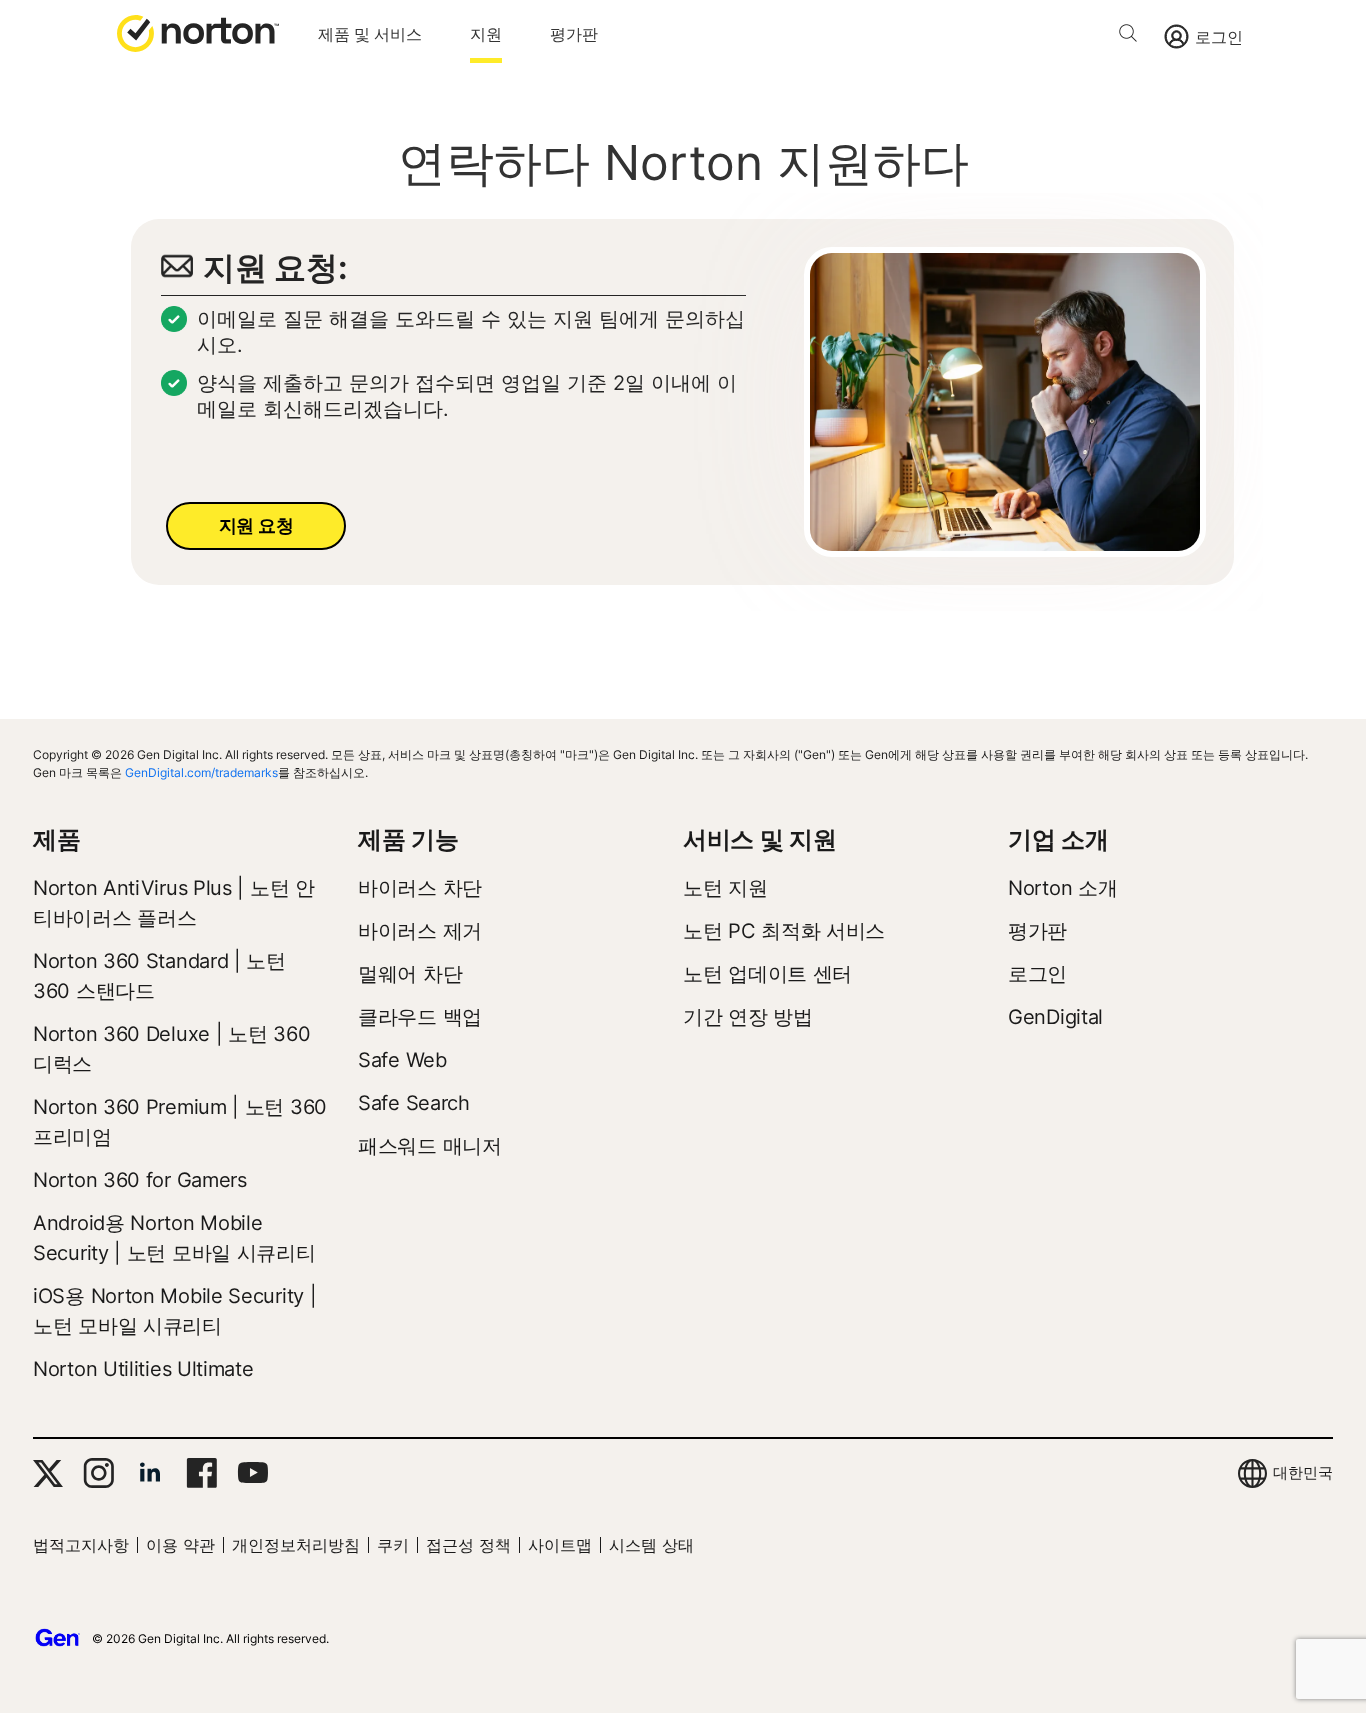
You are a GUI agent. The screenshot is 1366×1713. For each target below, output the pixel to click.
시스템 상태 (651, 1545)
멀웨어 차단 (410, 974)
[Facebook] (201, 1473)
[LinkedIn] (150, 1473)
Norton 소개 (1062, 888)
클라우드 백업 (420, 1017)
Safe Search (414, 1103)
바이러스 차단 (420, 888)
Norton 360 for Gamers (140, 1180)
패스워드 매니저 (430, 1146)
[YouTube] (252, 1473)
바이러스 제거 (420, 931)
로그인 (1219, 37)
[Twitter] (48, 1473)
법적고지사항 (81, 1545)
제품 (56, 839)
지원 (486, 34)
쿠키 (393, 1545)
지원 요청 (256, 525)
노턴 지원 (725, 888)
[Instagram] (98, 1473)
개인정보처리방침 (296, 1545)
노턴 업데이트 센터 (767, 974)
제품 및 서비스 (370, 34)
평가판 (574, 34)
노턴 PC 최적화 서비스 (784, 931)
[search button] (1133, 36)
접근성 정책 (468, 1545)
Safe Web (402, 1060)
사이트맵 (560, 1545)
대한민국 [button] (1303, 1472)
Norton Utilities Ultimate (143, 1369)
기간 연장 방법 (748, 1017)
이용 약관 (180, 1545)
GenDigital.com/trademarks (201, 772)
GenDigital (1055, 1017)
